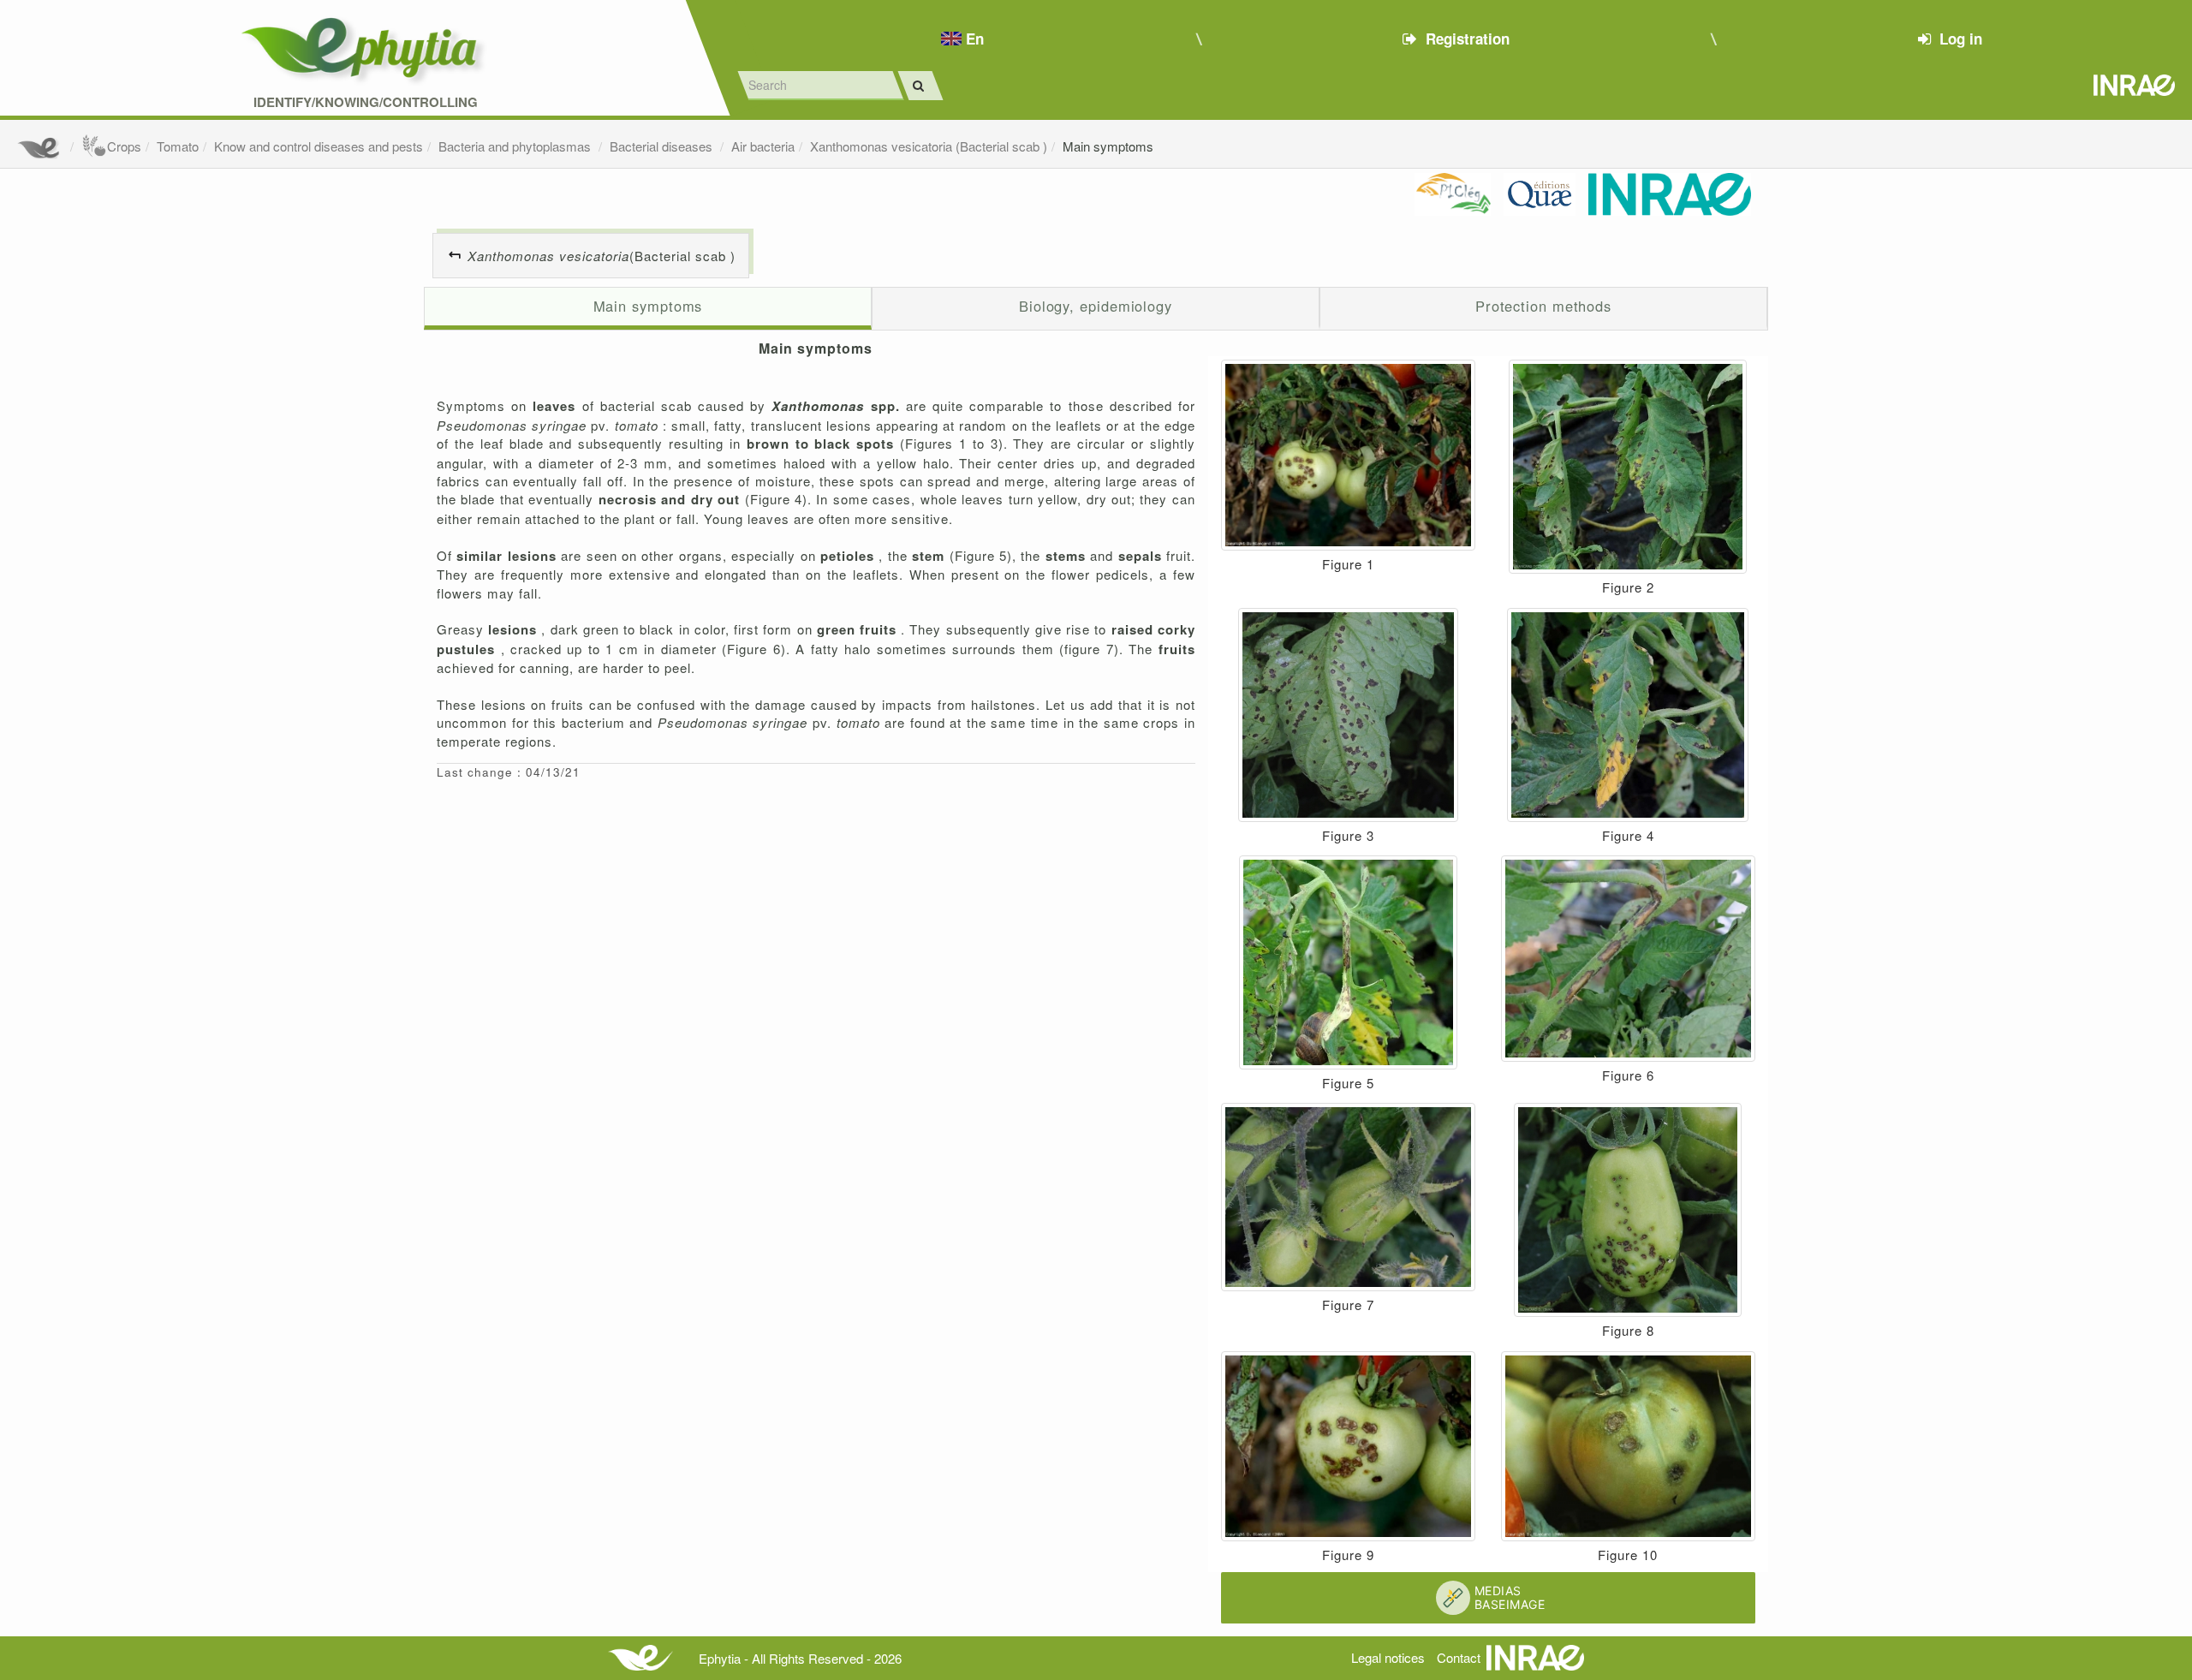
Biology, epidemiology (1096, 306)
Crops (124, 146)
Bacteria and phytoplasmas (516, 146)
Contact (1459, 1657)
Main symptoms (1108, 146)
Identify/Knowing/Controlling (366, 102)
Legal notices (1388, 1657)
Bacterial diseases (663, 146)
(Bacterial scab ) (602, 256)
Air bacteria (763, 146)
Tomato (178, 146)
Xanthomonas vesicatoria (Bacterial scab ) (929, 146)
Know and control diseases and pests (319, 146)
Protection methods (1543, 306)
